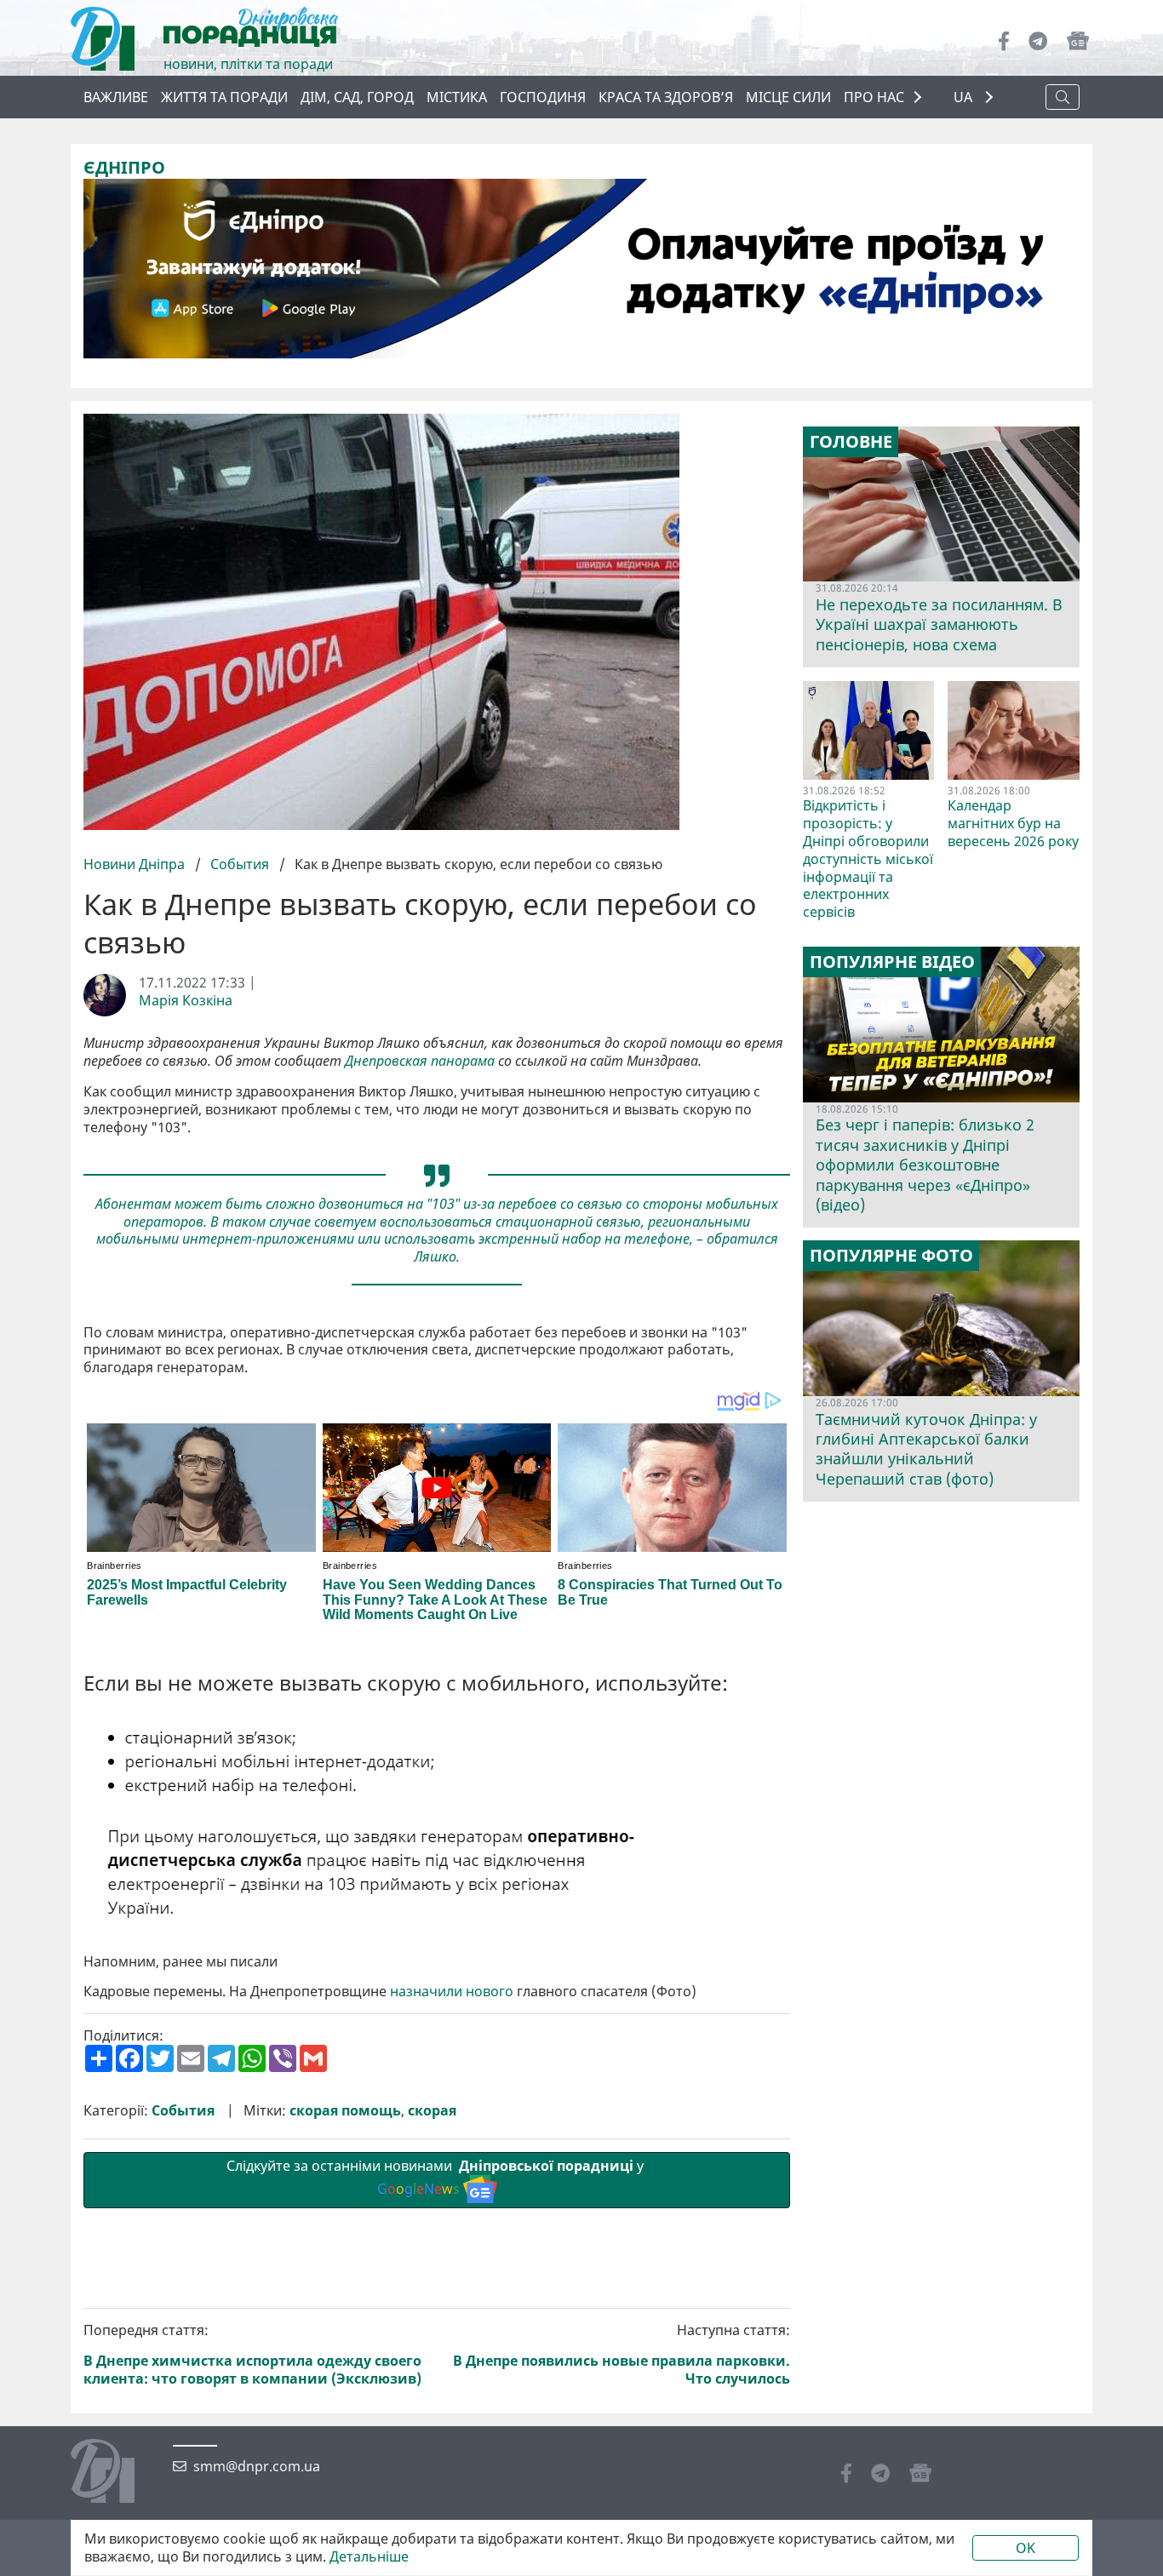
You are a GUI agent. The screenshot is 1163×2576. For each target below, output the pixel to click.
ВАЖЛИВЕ (116, 97)
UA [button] (965, 97)
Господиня (543, 97)
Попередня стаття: (252, 2354)
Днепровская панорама (420, 1061)
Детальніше (369, 2557)
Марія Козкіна (186, 1001)
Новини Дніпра (136, 864)
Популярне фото (891, 1256)
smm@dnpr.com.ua (257, 2467)
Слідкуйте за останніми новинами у (437, 2177)
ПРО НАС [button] (874, 97)
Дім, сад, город (357, 97)
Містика (457, 97)
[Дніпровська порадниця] (115, 2473)
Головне (851, 442)
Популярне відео (892, 962)
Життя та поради (224, 97)
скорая (432, 2111)
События (240, 864)
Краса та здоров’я (666, 97)
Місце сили (788, 97)
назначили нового (452, 1992)
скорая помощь (345, 2111)
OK (1026, 2548)
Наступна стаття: (622, 2354)
